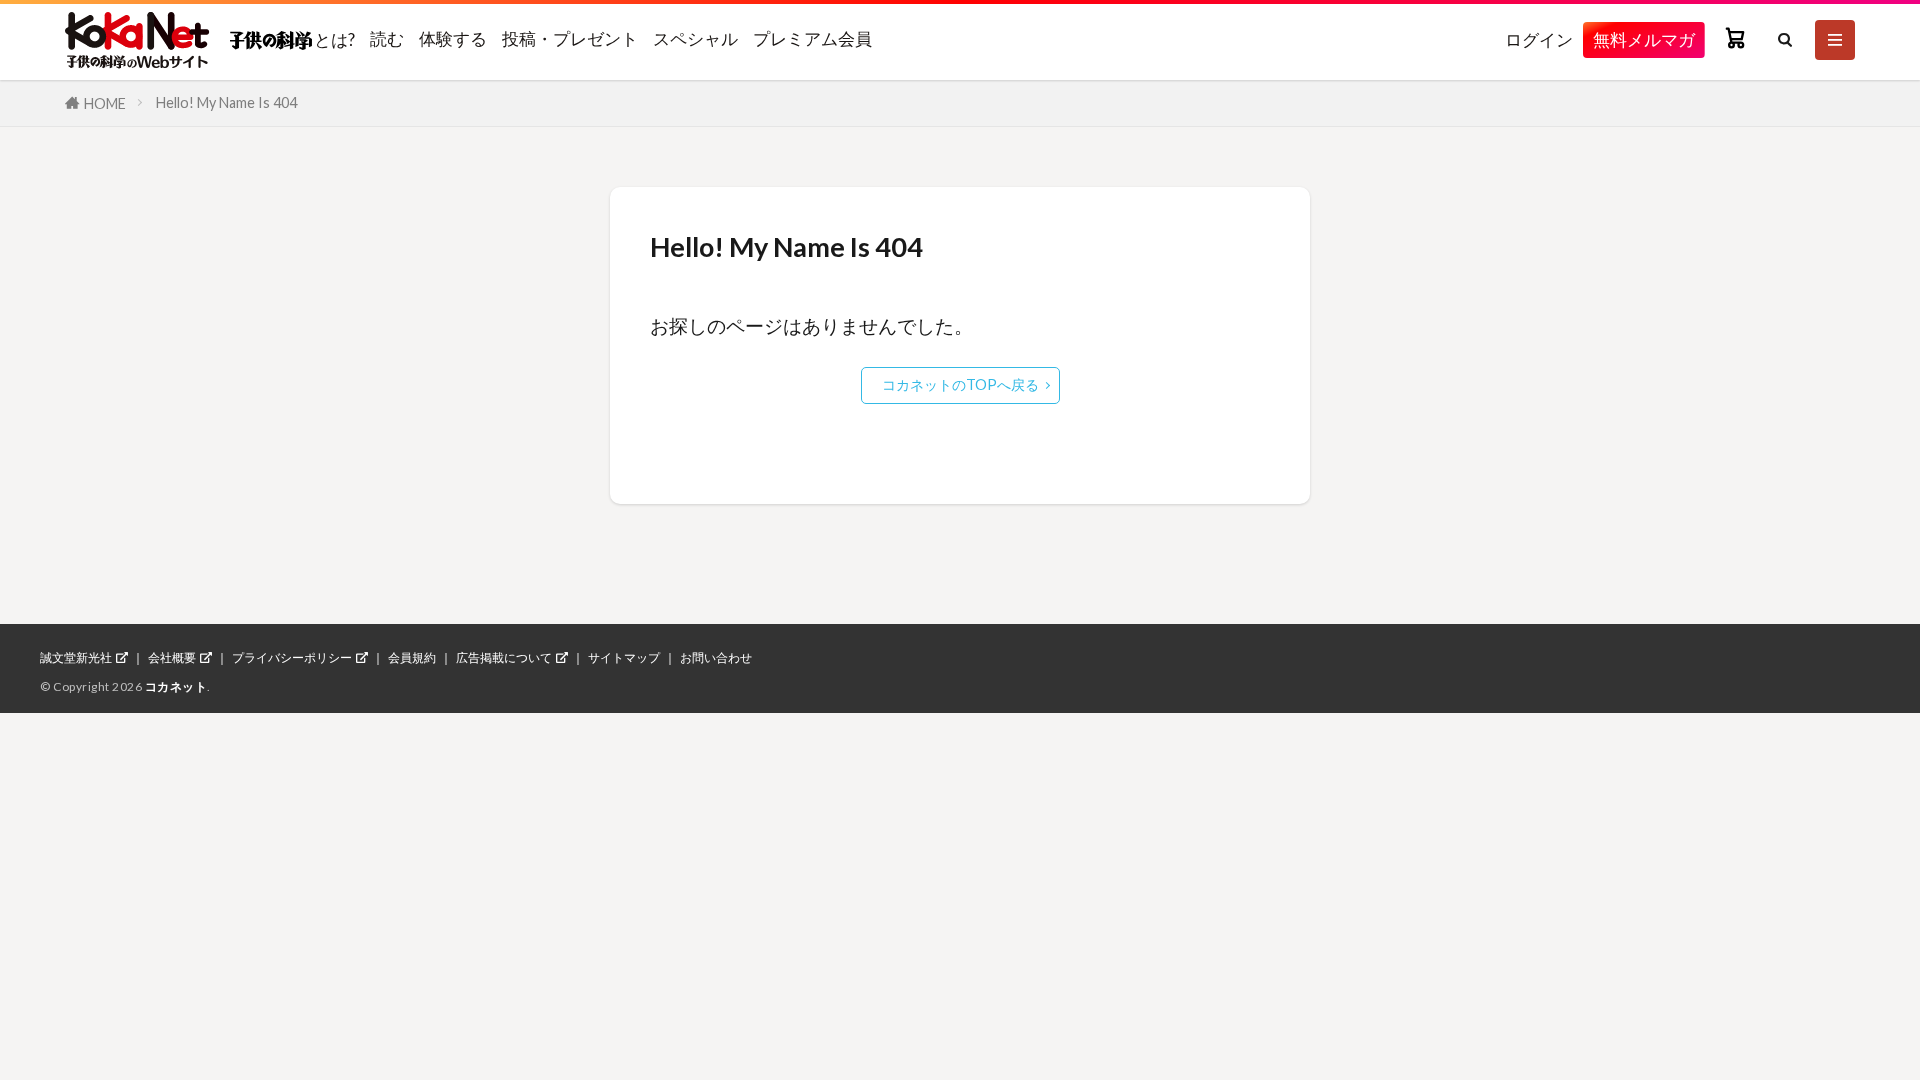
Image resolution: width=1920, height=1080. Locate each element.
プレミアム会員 (812, 38)
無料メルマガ (1644, 39)
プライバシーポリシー (292, 658)
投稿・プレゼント (570, 38)
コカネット (176, 686)
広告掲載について (504, 658)
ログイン (1539, 39)
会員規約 (412, 658)
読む (387, 38)
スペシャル (695, 38)
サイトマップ (624, 658)
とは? (333, 39)
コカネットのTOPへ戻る (960, 384)
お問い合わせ (716, 658)
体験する (453, 38)
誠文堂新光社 (76, 658)
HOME (105, 103)
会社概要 (172, 658)
